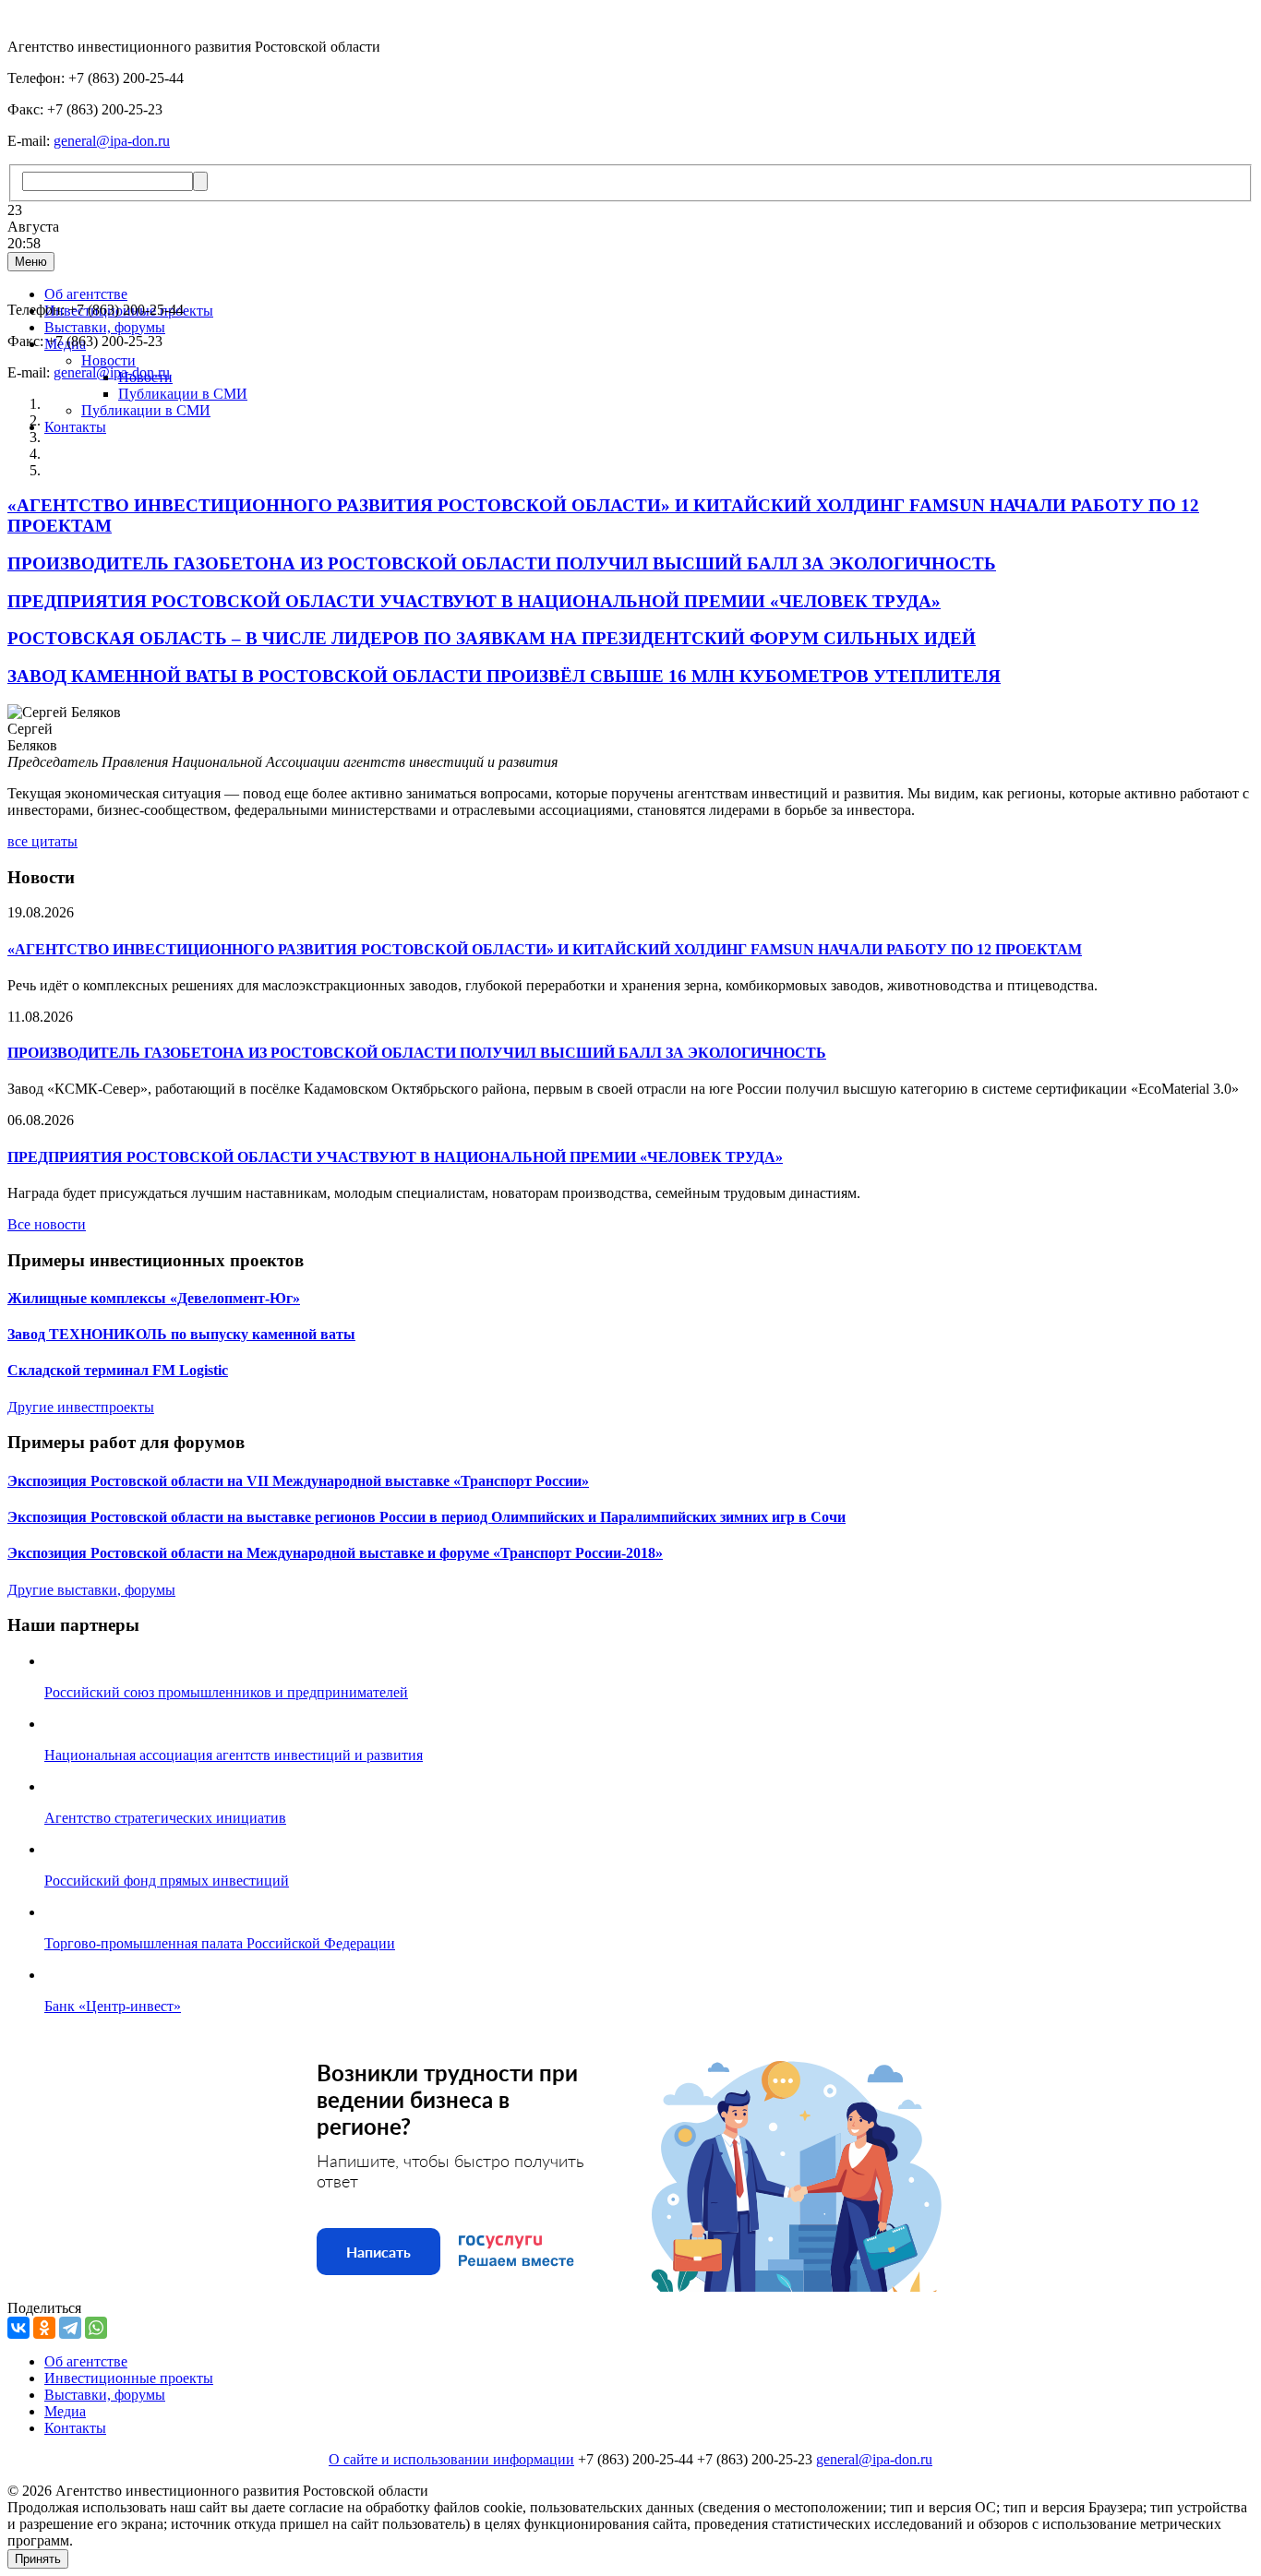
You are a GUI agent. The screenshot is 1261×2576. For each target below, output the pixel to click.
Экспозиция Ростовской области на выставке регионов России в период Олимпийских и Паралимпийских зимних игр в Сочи (426, 1517)
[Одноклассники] (44, 2328)
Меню (31, 262)
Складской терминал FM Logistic (118, 1370)
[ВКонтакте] (18, 2328)
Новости (108, 360)
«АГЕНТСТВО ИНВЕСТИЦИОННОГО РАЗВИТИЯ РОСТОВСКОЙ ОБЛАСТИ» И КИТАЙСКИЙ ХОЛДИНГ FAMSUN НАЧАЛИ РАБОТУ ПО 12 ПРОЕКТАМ (545, 949)
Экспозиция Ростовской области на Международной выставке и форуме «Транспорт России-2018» (335, 1553)
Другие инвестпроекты (81, 1407)
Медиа (65, 2411)
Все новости (47, 1224)
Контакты (75, 427)
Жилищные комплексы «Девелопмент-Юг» (154, 1298)
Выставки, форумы (105, 327)
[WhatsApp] (96, 2328)
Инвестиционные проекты (129, 2378)
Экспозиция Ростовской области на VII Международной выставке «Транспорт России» (298, 1481)
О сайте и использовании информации (451, 2459)
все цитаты (42, 841)
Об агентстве (86, 294)
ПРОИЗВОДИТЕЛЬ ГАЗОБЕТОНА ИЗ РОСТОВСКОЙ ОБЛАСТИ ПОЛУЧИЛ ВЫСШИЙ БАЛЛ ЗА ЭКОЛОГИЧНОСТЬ (417, 1053)
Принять (38, 2559)
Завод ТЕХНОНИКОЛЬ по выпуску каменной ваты (181, 1334)
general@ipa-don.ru (112, 141)
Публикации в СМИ (183, 394)
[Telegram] (70, 2328)
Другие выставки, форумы (91, 1590)
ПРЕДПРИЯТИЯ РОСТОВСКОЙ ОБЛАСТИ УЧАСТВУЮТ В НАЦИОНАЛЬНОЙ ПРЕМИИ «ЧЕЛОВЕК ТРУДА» (395, 1157)
